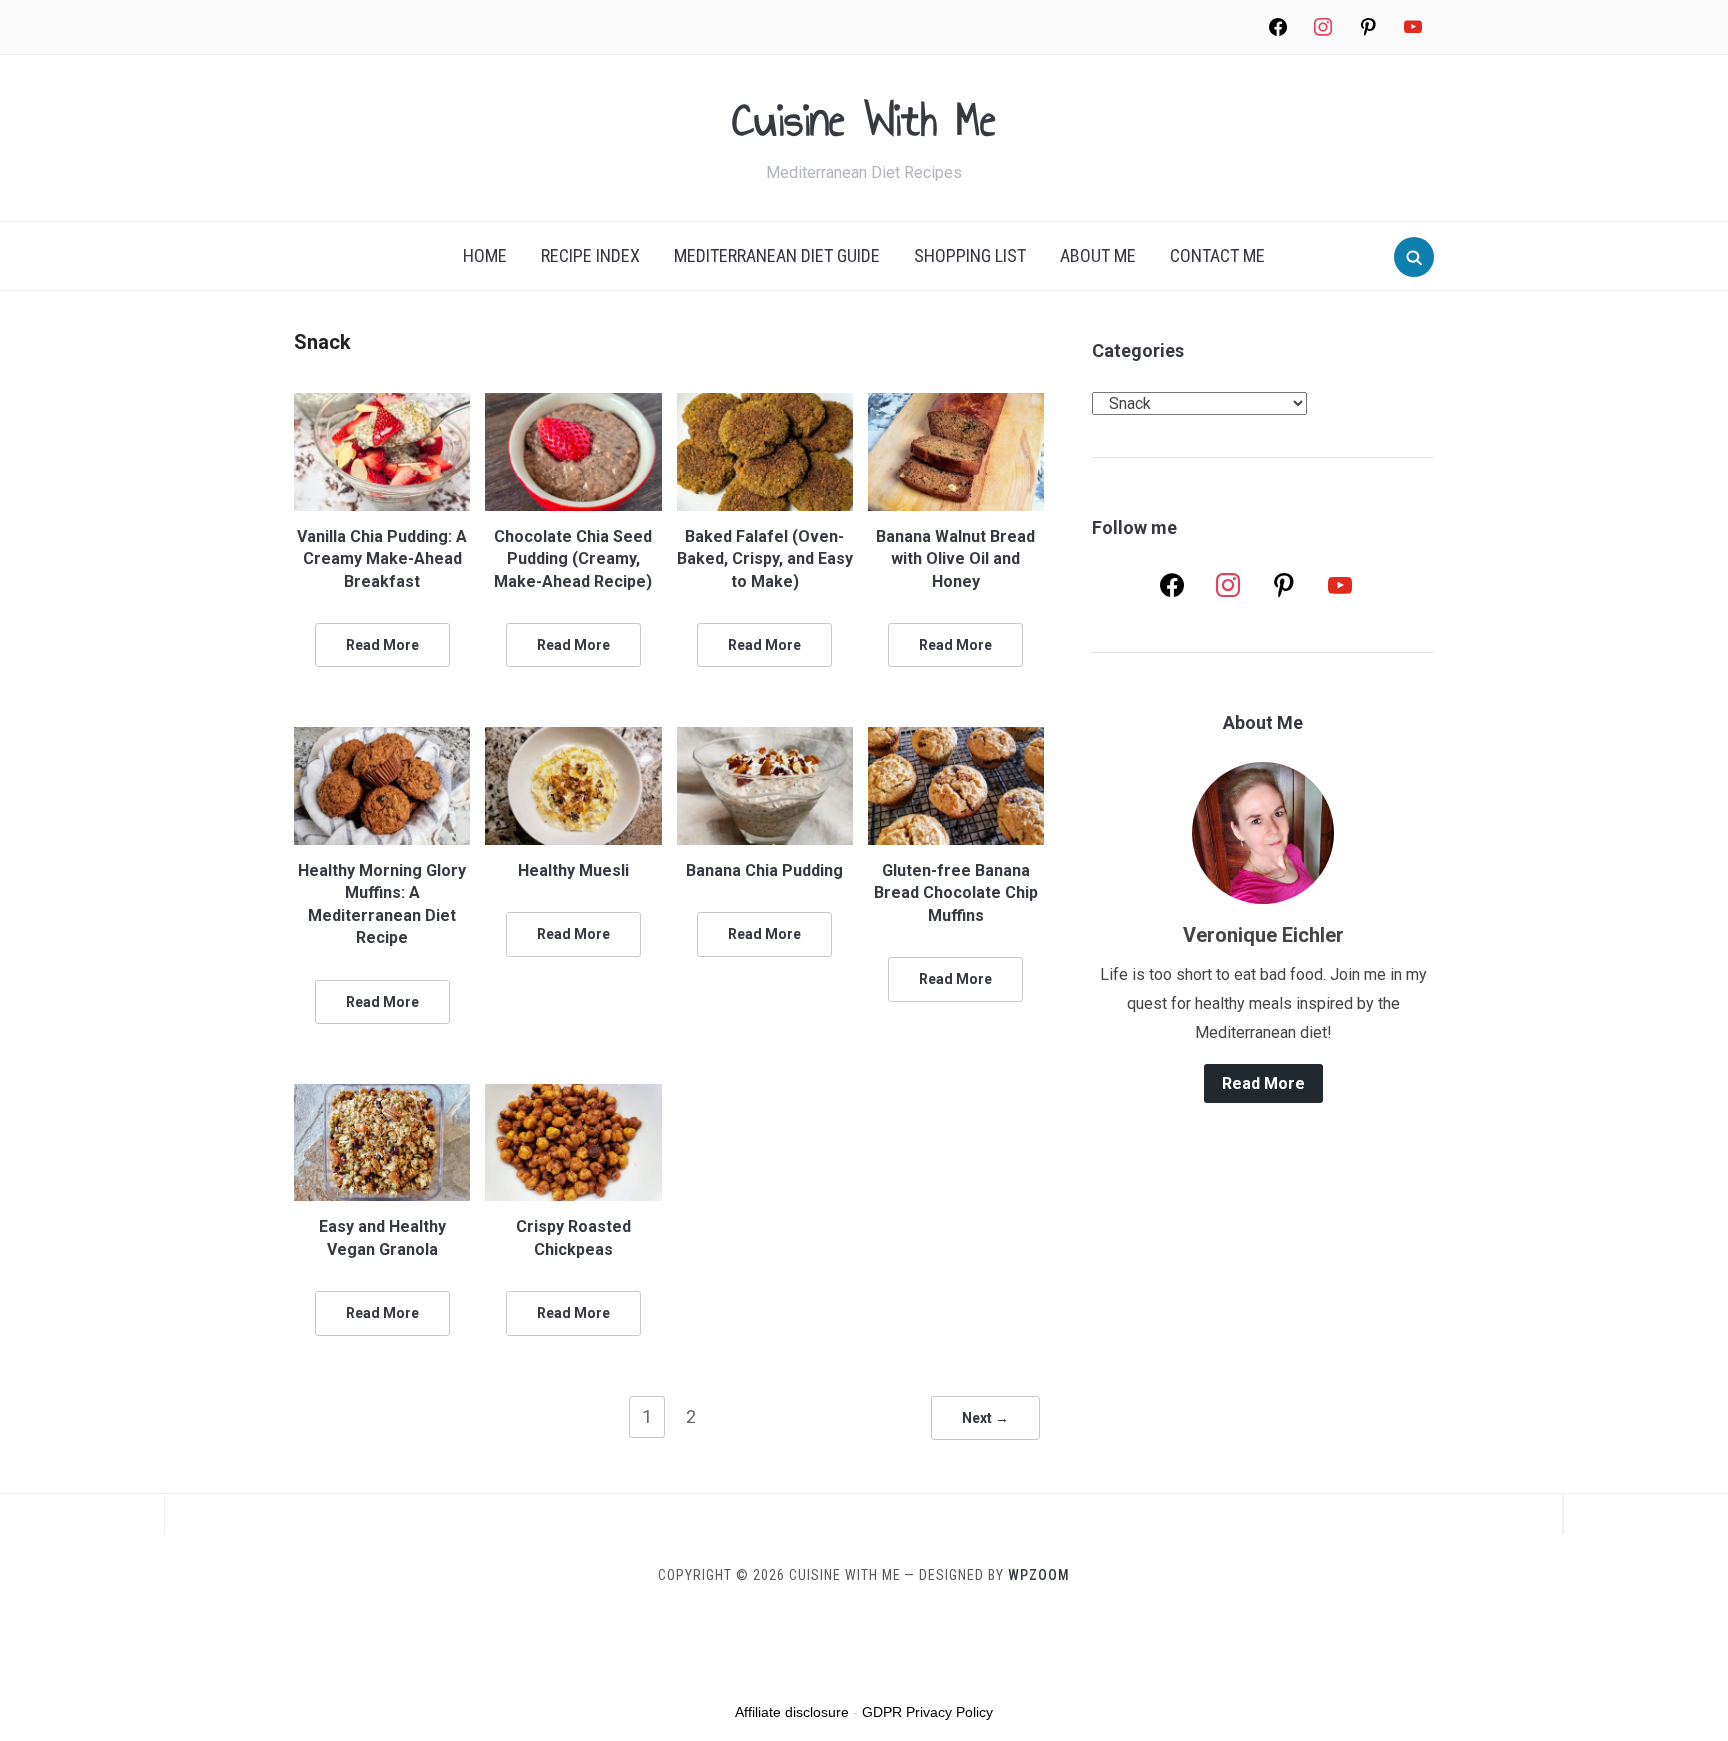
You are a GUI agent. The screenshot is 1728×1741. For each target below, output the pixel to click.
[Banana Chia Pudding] (765, 739)
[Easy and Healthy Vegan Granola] (382, 1096)
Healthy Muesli (573, 870)
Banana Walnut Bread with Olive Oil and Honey (955, 559)
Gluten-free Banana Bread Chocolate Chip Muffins (956, 893)
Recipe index (590, 255)
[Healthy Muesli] (573, 739)
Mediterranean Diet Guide (777, 255)
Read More (382, 645)
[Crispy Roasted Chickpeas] (573, 1096)
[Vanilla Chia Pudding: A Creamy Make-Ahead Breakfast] (382, 405)
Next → (985, 1418)
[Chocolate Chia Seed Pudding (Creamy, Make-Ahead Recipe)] (573, 405)
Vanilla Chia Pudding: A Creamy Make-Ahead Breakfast (382, 559)
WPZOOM (1039, 1575)
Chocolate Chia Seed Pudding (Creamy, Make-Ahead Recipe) (573, 559)
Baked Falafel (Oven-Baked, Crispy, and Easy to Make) (765, 559)
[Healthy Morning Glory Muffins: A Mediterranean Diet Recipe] (382, 739)
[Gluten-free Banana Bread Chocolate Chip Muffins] (956, 739)
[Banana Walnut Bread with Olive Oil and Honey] (956, 405)
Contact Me (1217, 255)
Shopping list (970, 255)
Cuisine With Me (864, 119)
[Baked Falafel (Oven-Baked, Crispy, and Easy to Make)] (765, 405)
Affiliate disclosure (792, 1712)
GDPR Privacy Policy (927, 1712)
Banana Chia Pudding (764, 870)
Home (485, 255)
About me (1098, 255)
